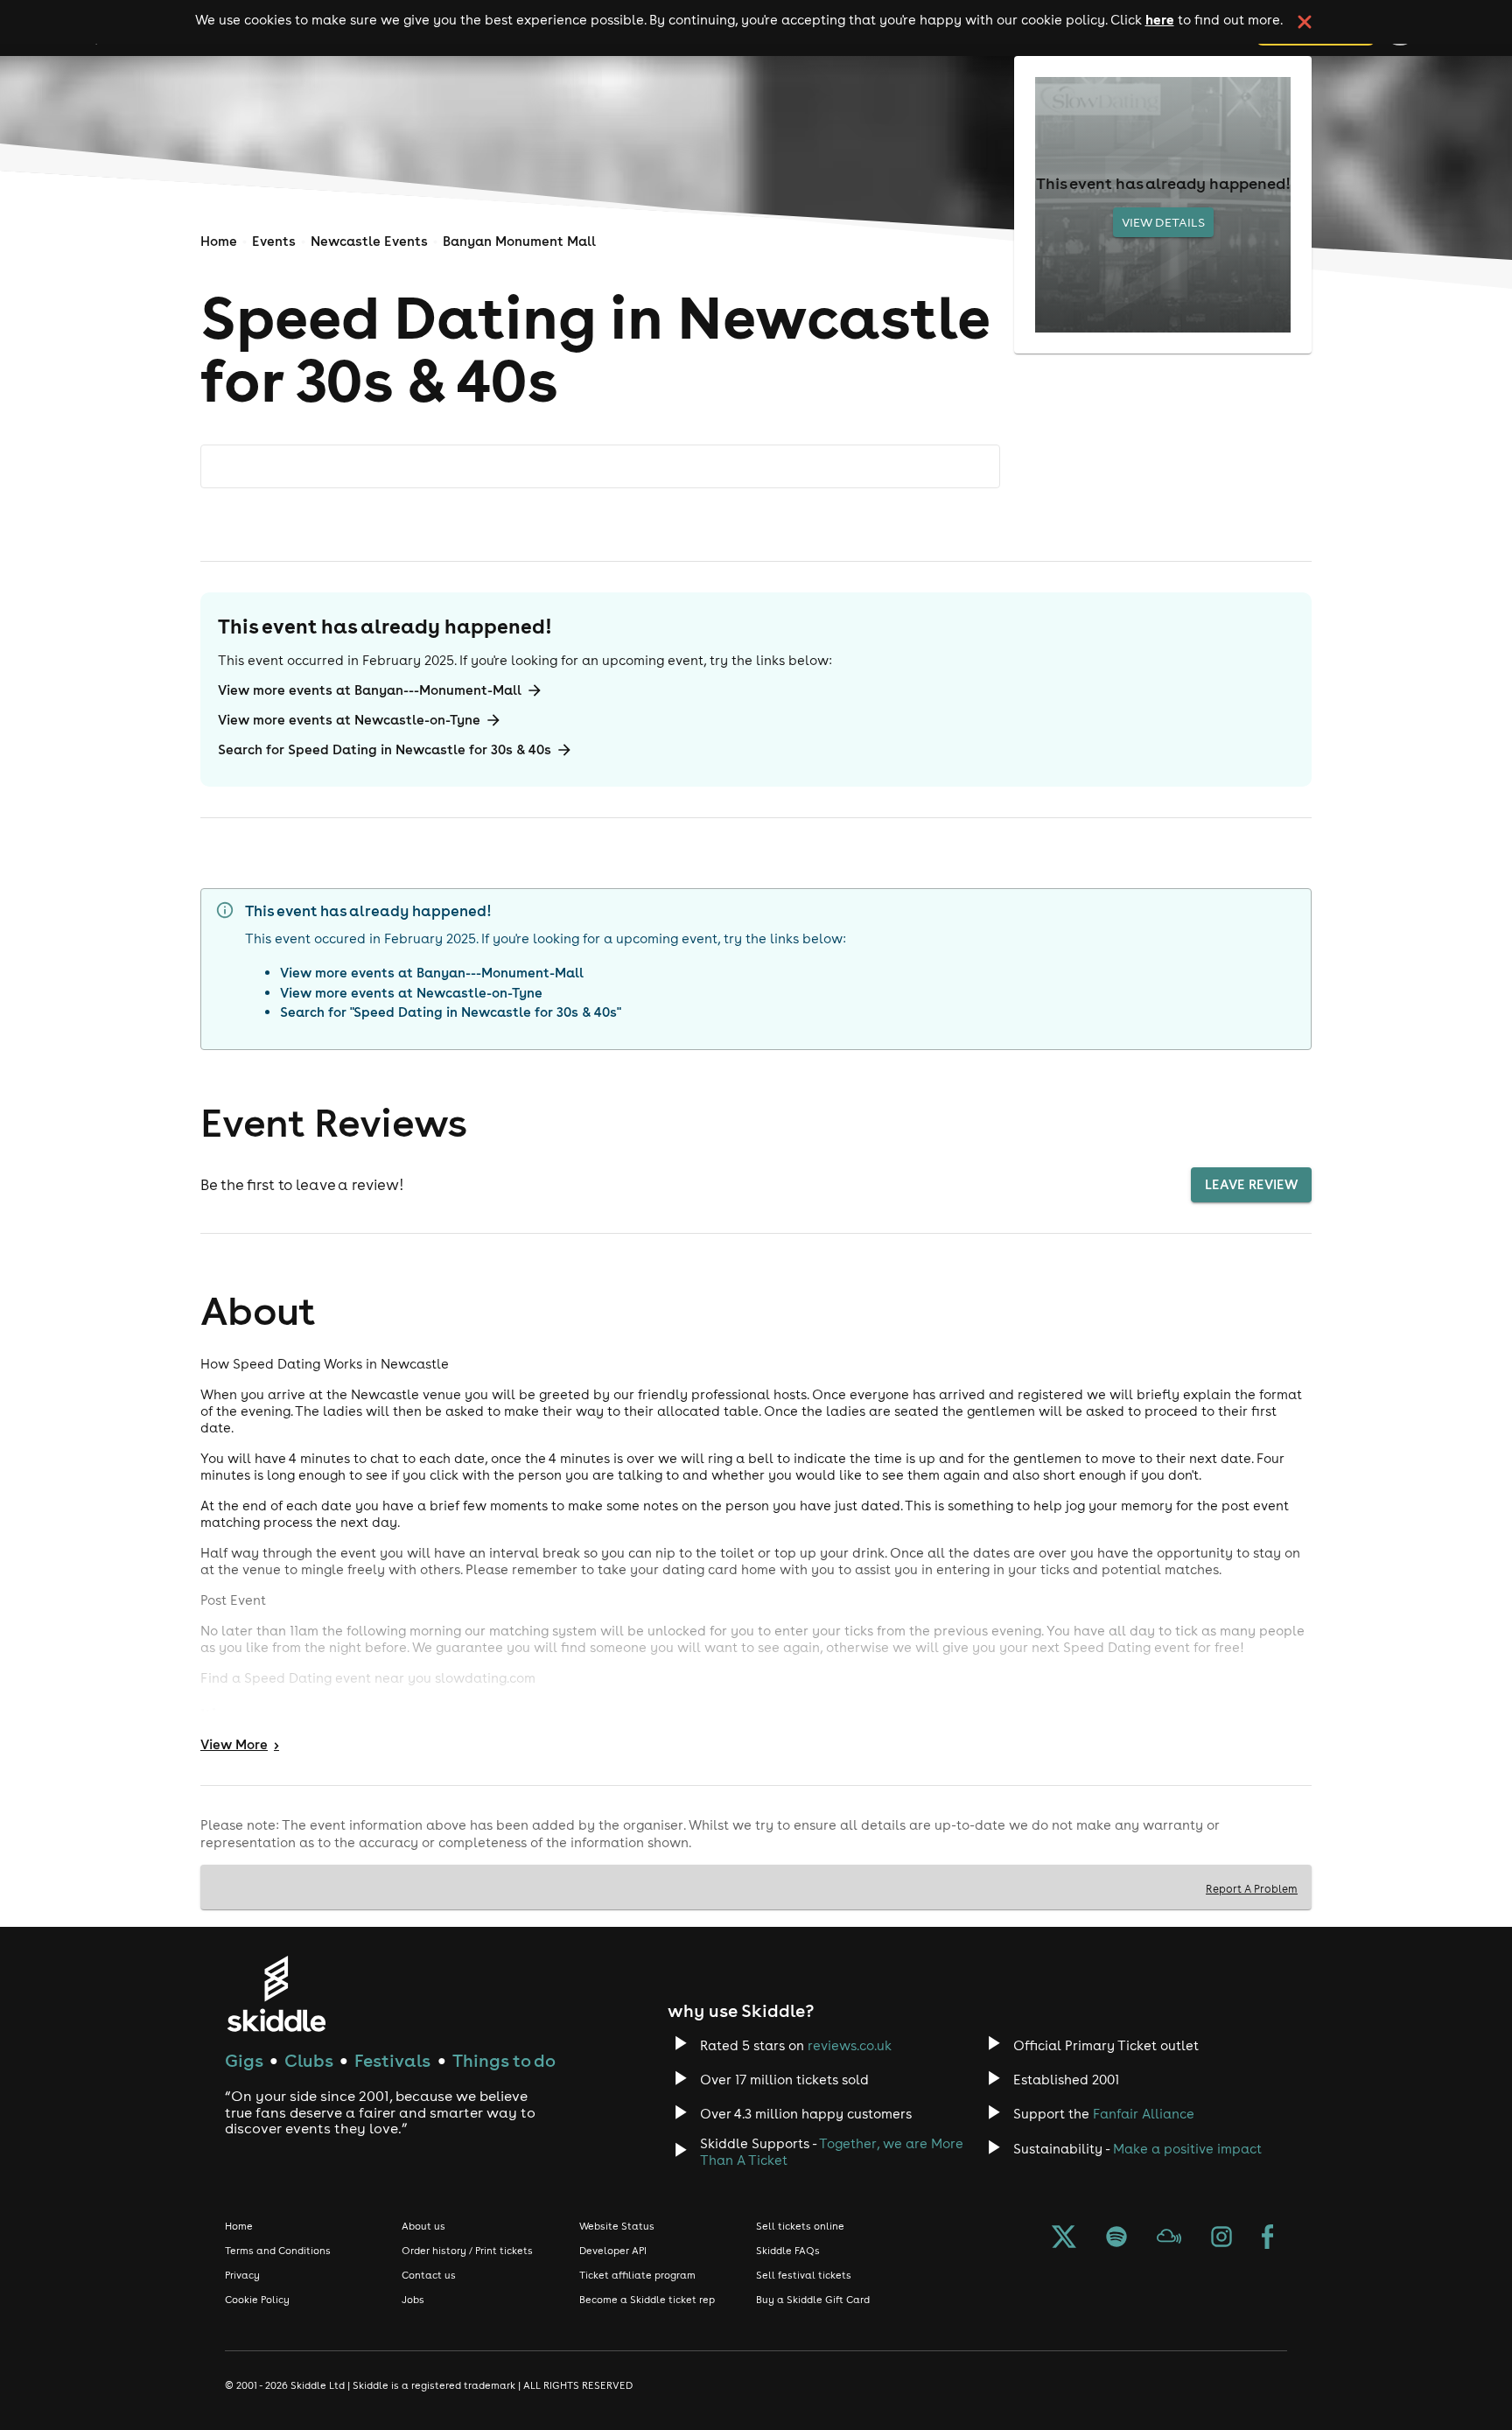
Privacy (242, 2275)
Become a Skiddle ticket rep (647, 2300)
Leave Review (1251, 1184)
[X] (1064, 2238)
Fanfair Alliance (1144, 2114)
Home (219, 241)
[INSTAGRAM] (1221, 2238)
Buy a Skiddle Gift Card (813, 2300)
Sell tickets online (800, 2226)
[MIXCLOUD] (1169, 2238)
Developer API (613, 2251)
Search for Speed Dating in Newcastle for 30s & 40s (385, 749)
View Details (1163, 222)
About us (423, 2226)
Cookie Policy (257, 2300)
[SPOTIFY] (1116, 2238)
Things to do (504, 2060)
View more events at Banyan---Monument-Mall (370, 690)
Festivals (392, 2060)
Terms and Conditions (278, 2251)
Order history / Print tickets (467, 2251)
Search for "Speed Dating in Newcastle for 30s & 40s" (451, 1012)
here (1160, 19)
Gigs (244, 2060)
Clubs (309, 2060)
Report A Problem (1252, 1888)
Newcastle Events (369, 241)
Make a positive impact (1187, 2149)
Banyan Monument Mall (519, 241)
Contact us (429, 2275)
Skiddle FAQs (788, 2251)
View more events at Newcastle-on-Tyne (349, 720)
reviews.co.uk (850, 2045)
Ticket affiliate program (637, 2275)
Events (274, 241)
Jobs (413, 2300)
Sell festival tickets (804, 2275)
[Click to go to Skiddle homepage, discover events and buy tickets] (276, 1994)
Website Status (617, 2226)
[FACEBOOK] (1268, 2238)
